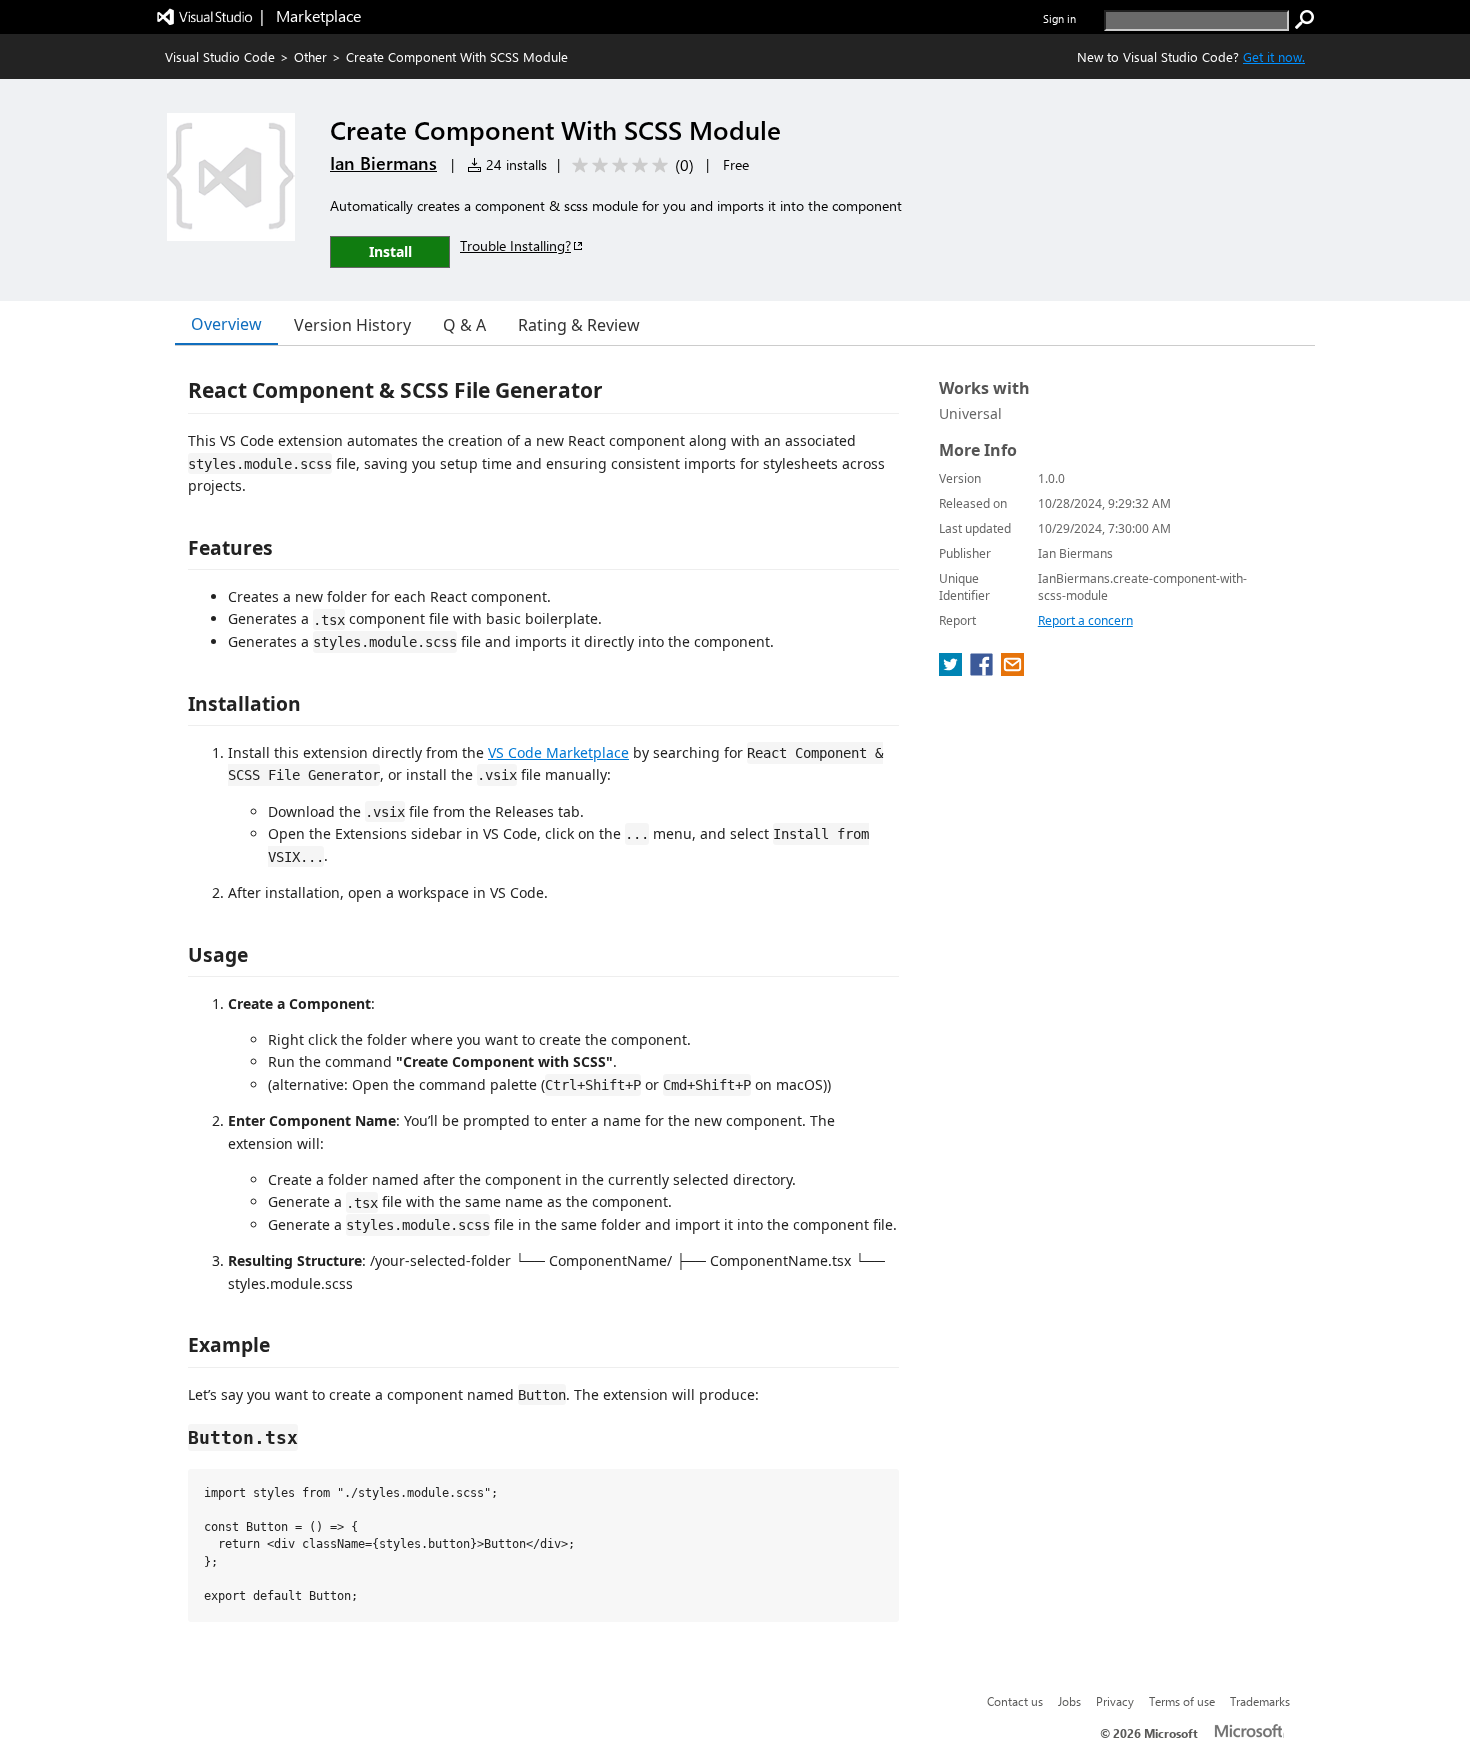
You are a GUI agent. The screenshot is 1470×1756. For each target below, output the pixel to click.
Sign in (1059, 18)
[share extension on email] (1012, 670)
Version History (352, 325)
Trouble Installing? (515, 245)
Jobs (1069, 1701)
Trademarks (1260, 1701)
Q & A (464, 325)
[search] (1305, 20)
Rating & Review (579, 325)
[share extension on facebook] (983, 670)
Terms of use (1182, 1701)
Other (310, 56)
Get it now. (1274, 56)
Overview (226, 324)
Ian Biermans (383, 163)
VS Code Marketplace (558, 752)
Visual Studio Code (220, 56)
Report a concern (1085, 620)
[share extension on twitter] (952, 670)
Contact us (1015, 1701)
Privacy (1115, 1701)
